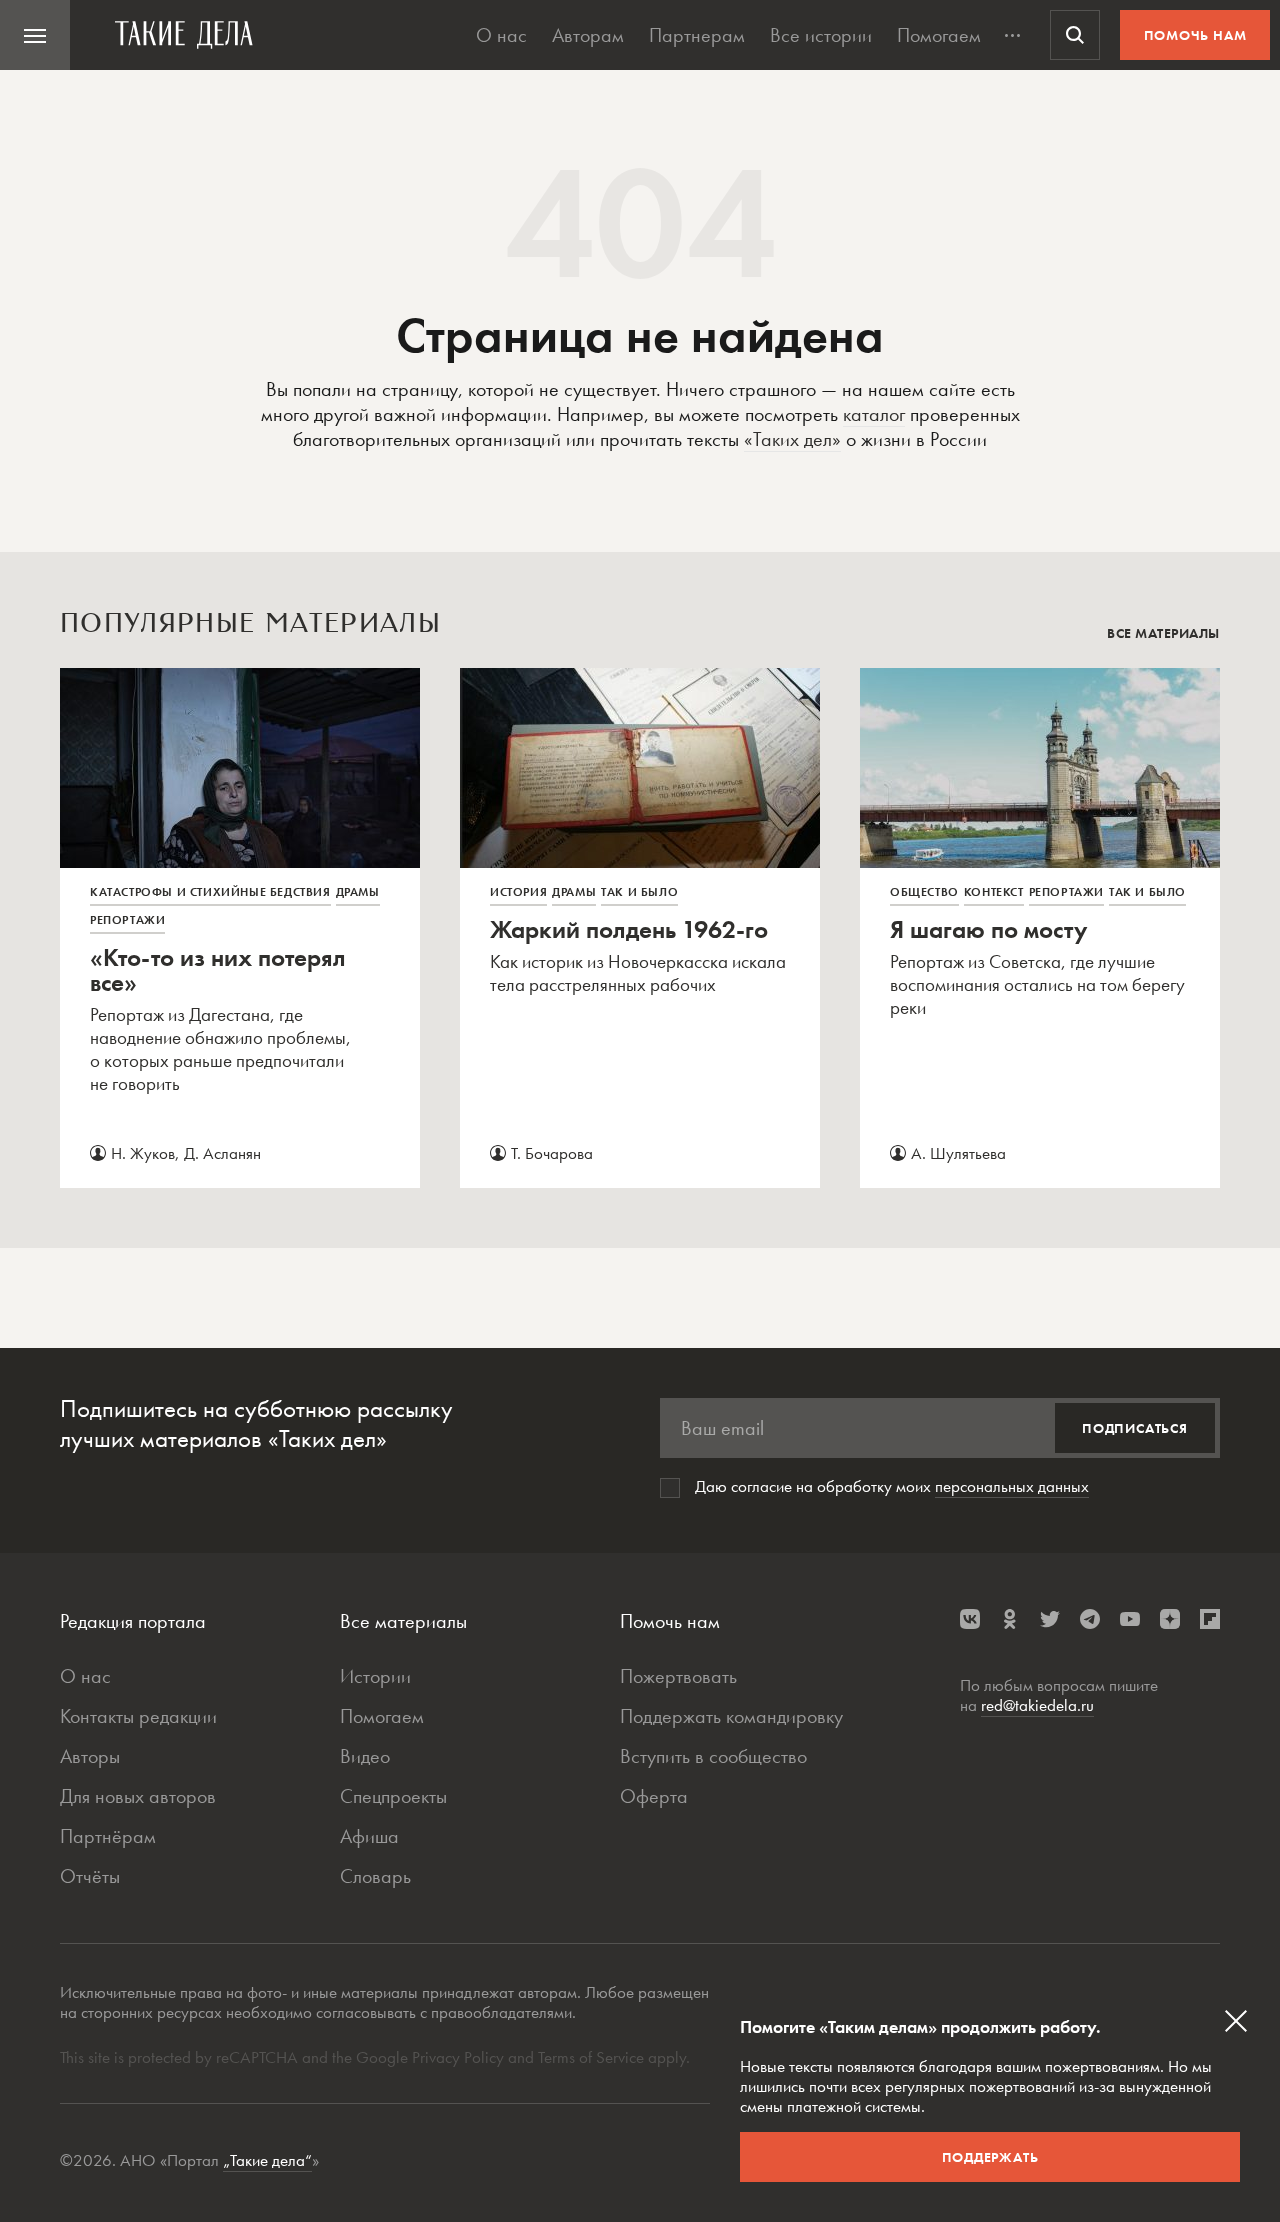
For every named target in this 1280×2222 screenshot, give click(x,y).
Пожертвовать (678, 1676)
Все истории (821, 35)
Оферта (654, 1796)
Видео (365, 1756)
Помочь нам (1195, 35)
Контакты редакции (138, 1716)
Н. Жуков (143, 1153)
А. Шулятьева (958, 1153)
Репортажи (127, 920)
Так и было (639, 892)
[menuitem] (35, 35)
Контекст (994, 892)
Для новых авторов (138, 1796)
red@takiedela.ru (1037, 1705)
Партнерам (697, 35)
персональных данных (1012, 1486)
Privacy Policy (460, 2057)
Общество (924, 892)
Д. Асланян (222, 1153)
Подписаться (1135, 1428)
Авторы (90, 1756)
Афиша (369, 1836)
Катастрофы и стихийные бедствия (210, 892)
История (518, 892)
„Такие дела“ (267, 2160)
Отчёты (90, 1876)
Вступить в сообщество (713, 1756)
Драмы (358, 892)
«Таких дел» (792, 439)
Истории (375, 1676)
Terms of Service (591, 2057)
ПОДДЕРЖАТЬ (990, 2157)
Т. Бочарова (552, 1153)
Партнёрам (108, 1836)
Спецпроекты (393, 1796)
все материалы (1163, 633)
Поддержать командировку (731, 1716)
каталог (874, 414)
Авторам (588, 35)
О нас (501, 35)
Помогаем (939, 35)
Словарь (375, 1876)
